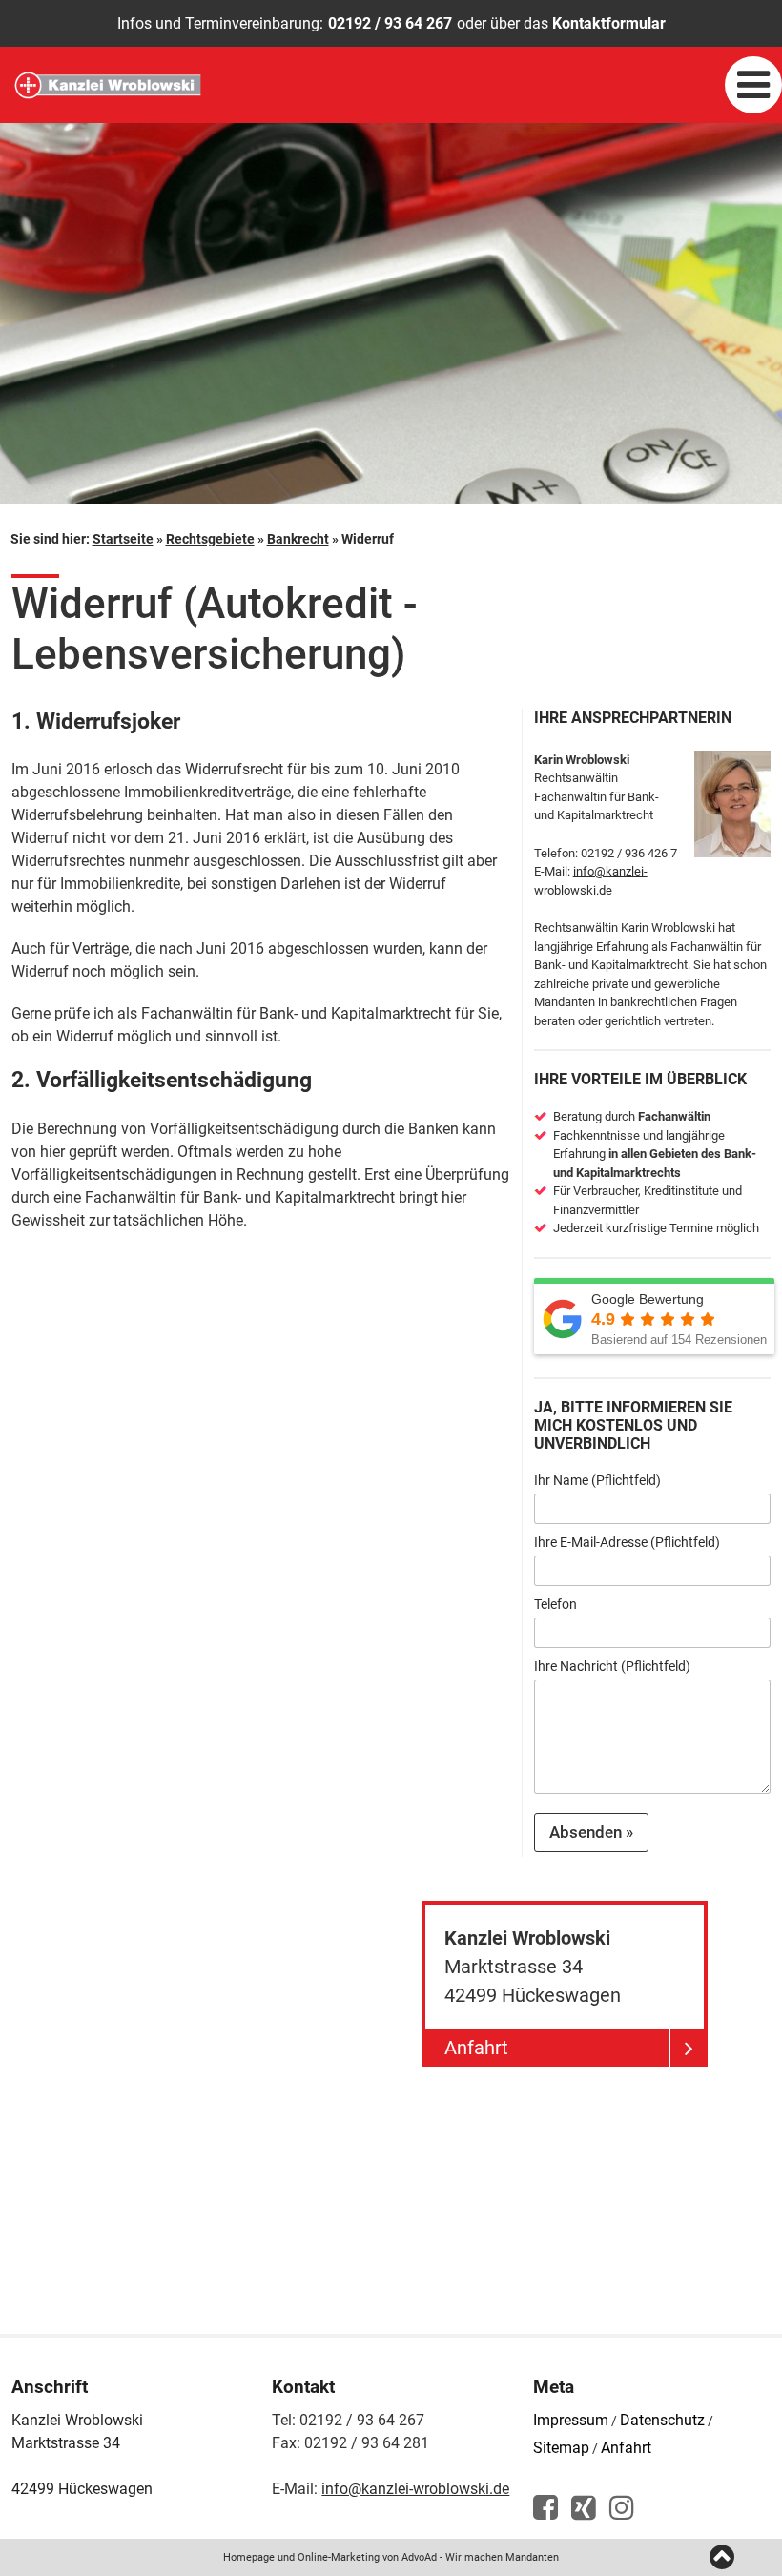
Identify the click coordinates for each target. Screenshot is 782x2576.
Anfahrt (626, 2448)
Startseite (123, 539)
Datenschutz (662, 2420)
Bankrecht (298, 539)
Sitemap (561, 2448)
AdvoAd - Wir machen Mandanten (480, 2557)
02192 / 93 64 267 (390, 23)
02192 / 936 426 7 (629, 853)
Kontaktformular (609, 23)
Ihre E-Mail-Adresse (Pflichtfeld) (627, 1542)
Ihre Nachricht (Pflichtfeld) (612, 1666)
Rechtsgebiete (210, 539)
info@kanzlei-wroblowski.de (415, 2489)
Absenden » (591, 1832)
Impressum (571, 2420)
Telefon (556, 1604)
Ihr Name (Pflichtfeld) (597, 1480)
